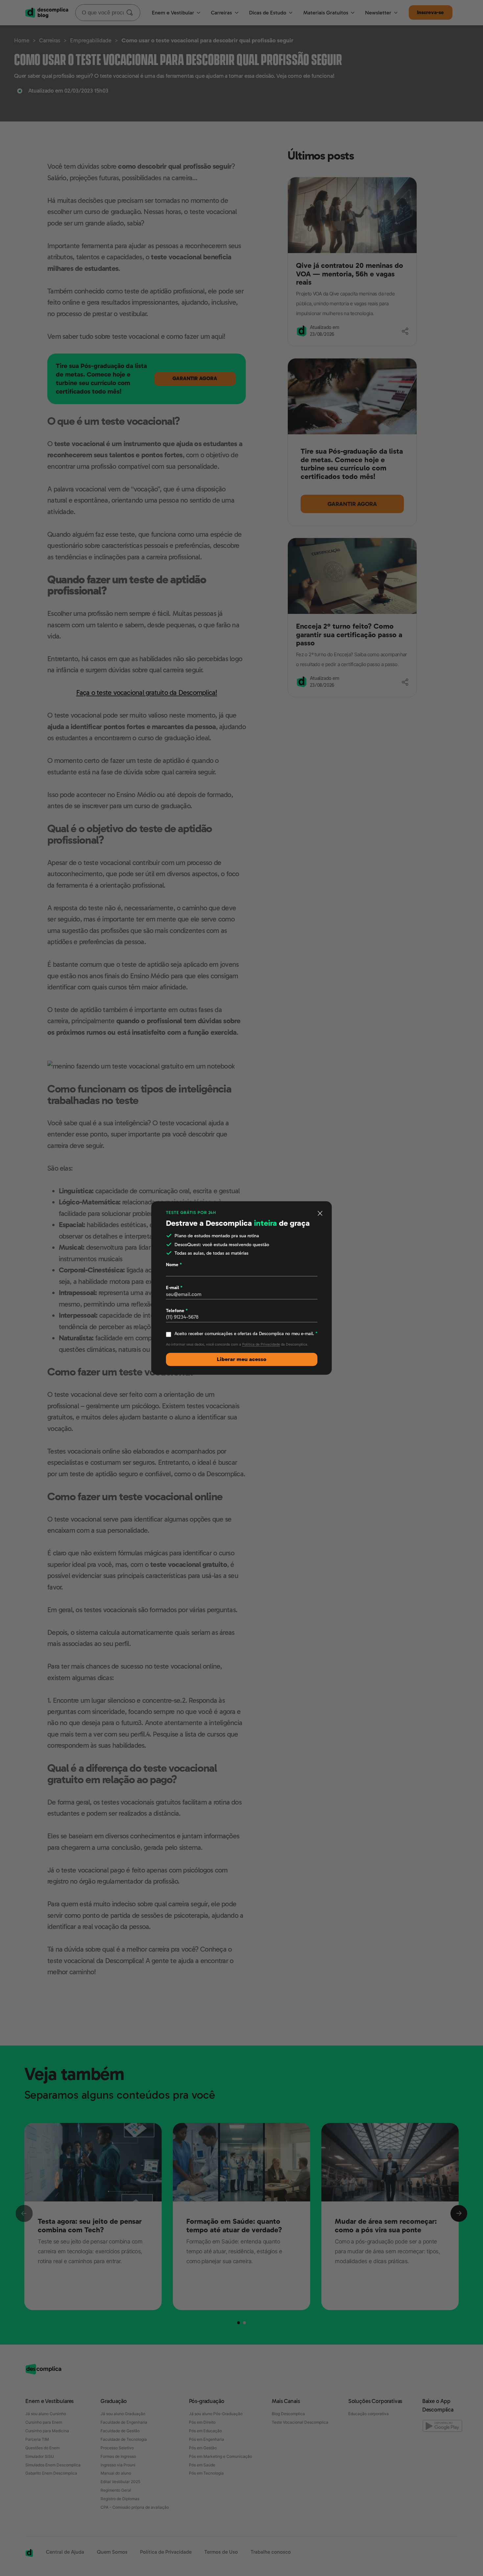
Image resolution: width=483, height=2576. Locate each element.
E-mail (174, 1288)
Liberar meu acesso (242, 1359)
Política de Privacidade (261, 1344)
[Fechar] (320, 1213)
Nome (174, 1265)
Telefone (177, 1310)
